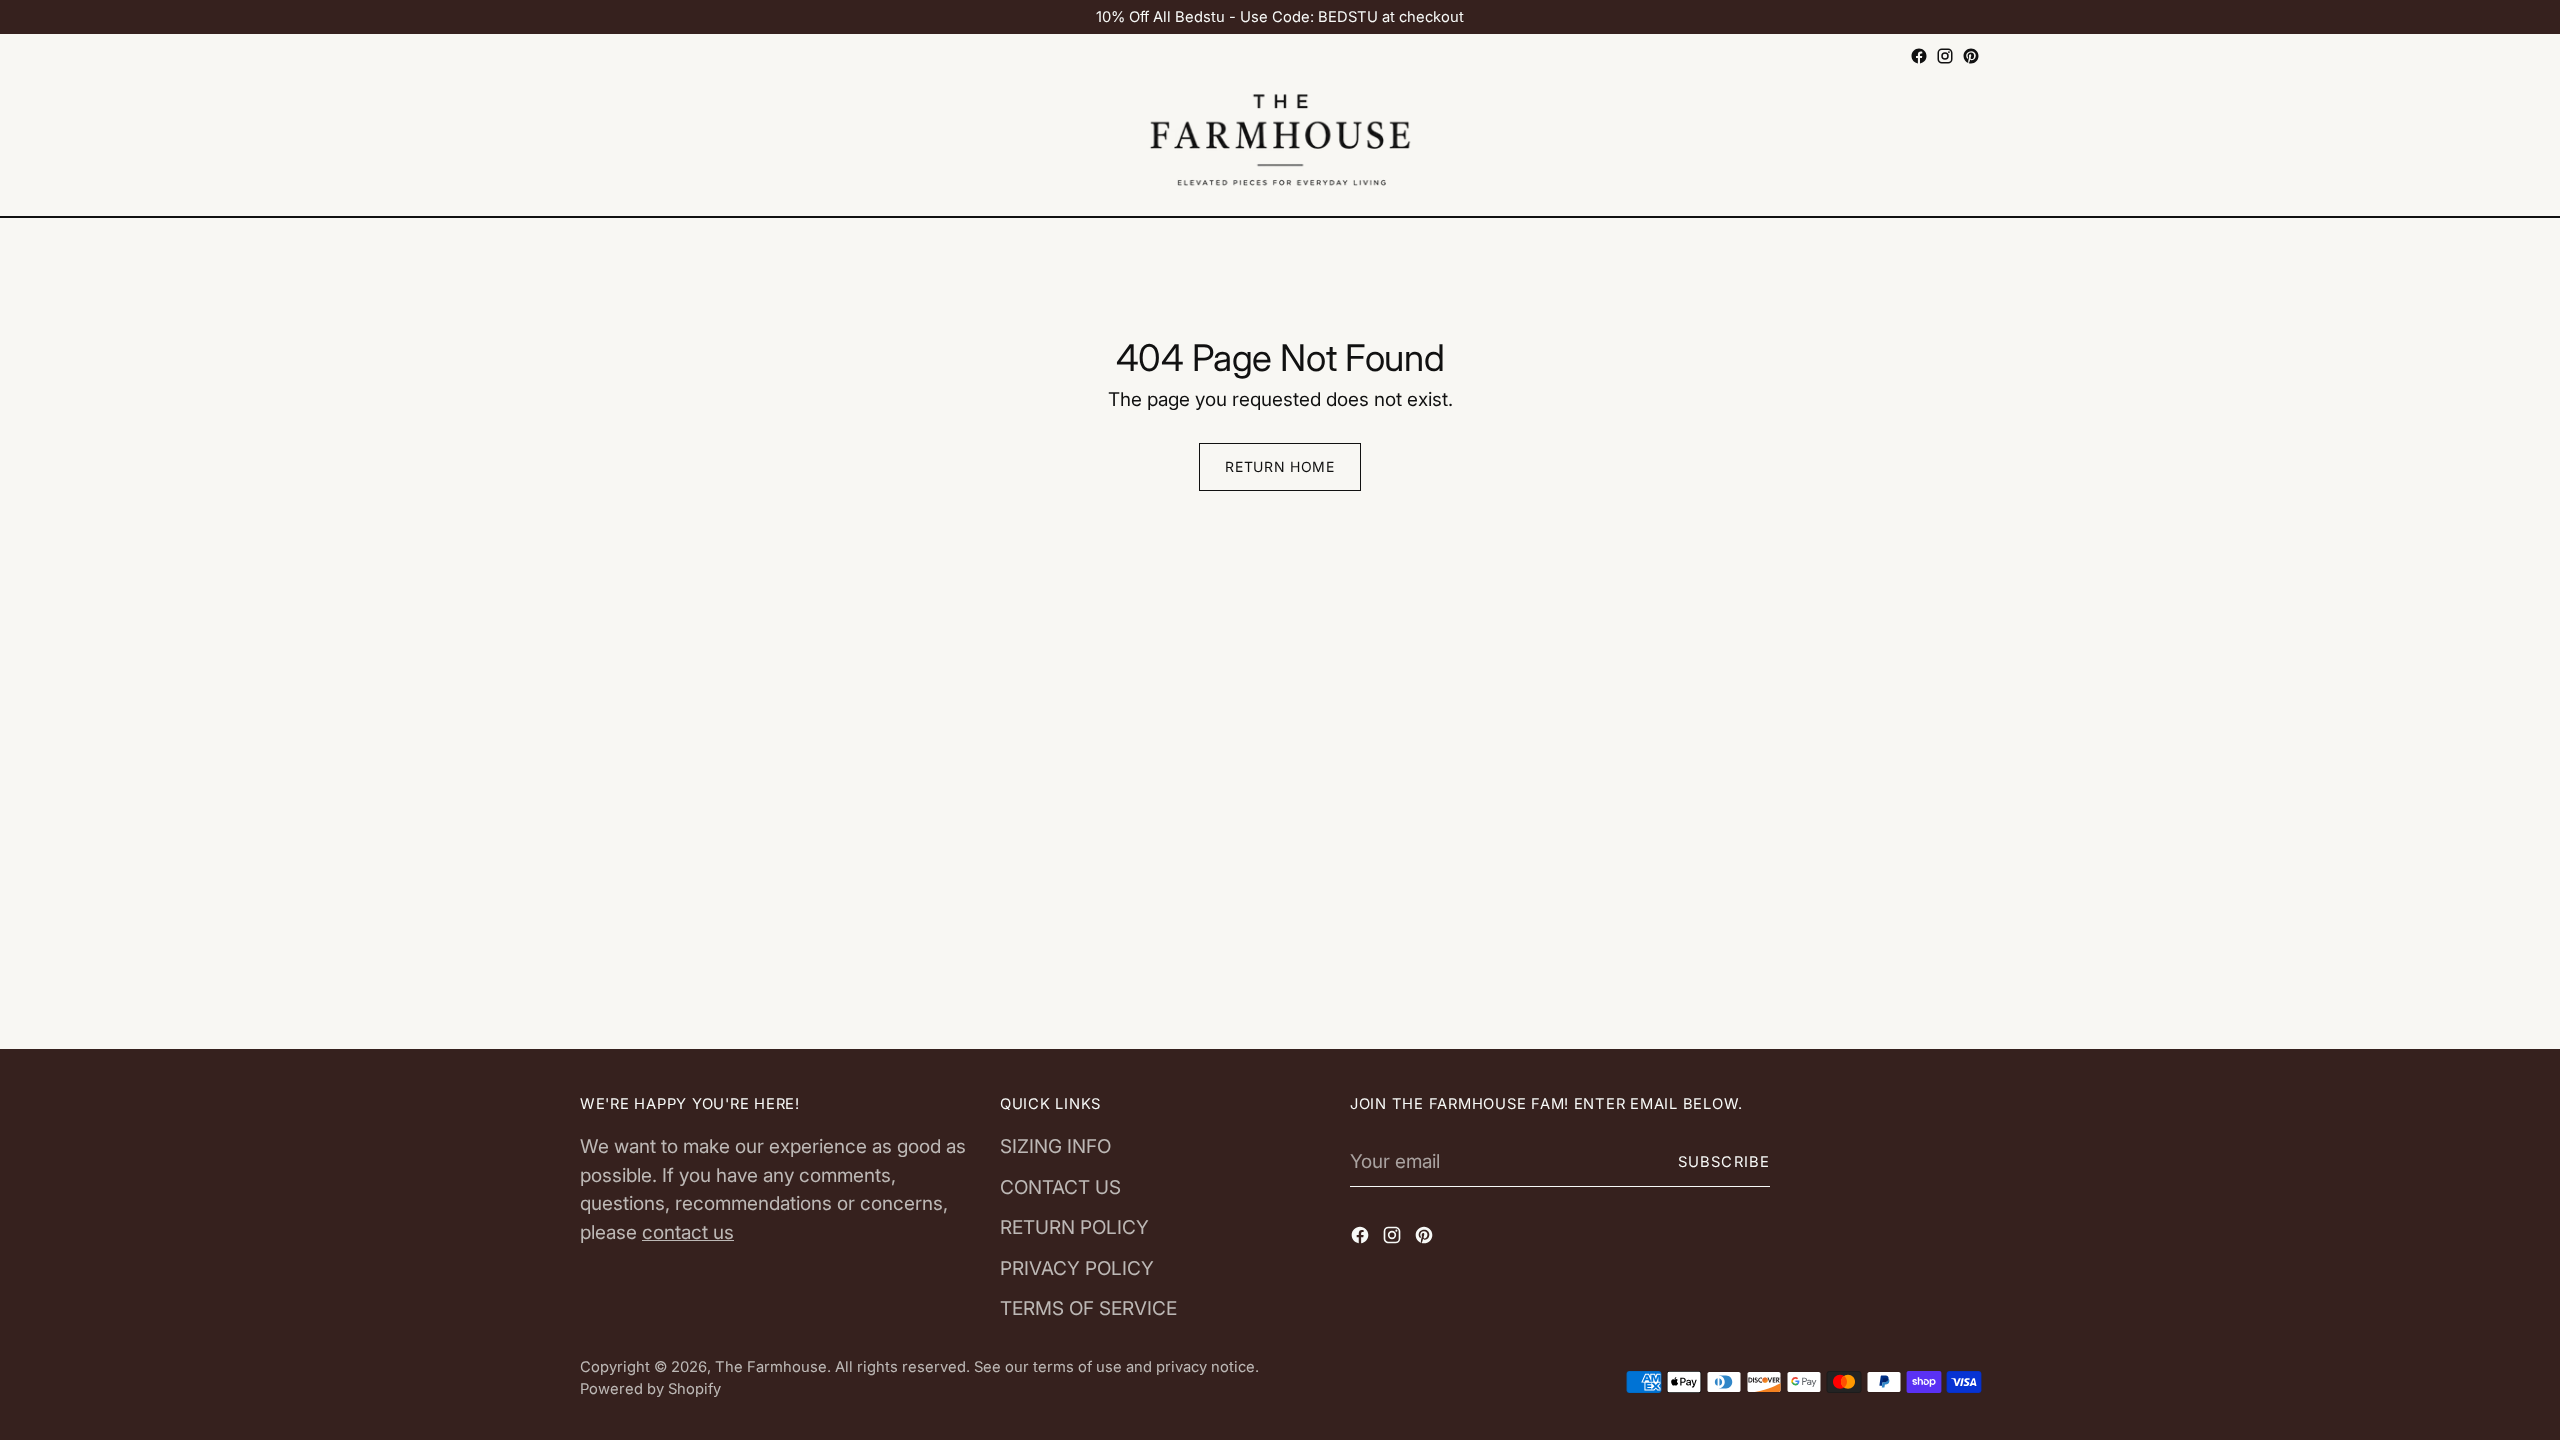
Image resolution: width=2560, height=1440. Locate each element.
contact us (688, 1232)
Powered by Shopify (650, 1389)
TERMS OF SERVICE (1088, 1308)
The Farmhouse (771, 1367)
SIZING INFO (1055, 1146)
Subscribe (1724, 1162)
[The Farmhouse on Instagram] (1945, 56)
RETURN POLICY (1074, 1227)
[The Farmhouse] (1280, 143)
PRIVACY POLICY (1077, 1268)
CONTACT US (1060, 1187)
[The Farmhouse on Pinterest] (1971, 56)
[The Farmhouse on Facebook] (1919, 56)
